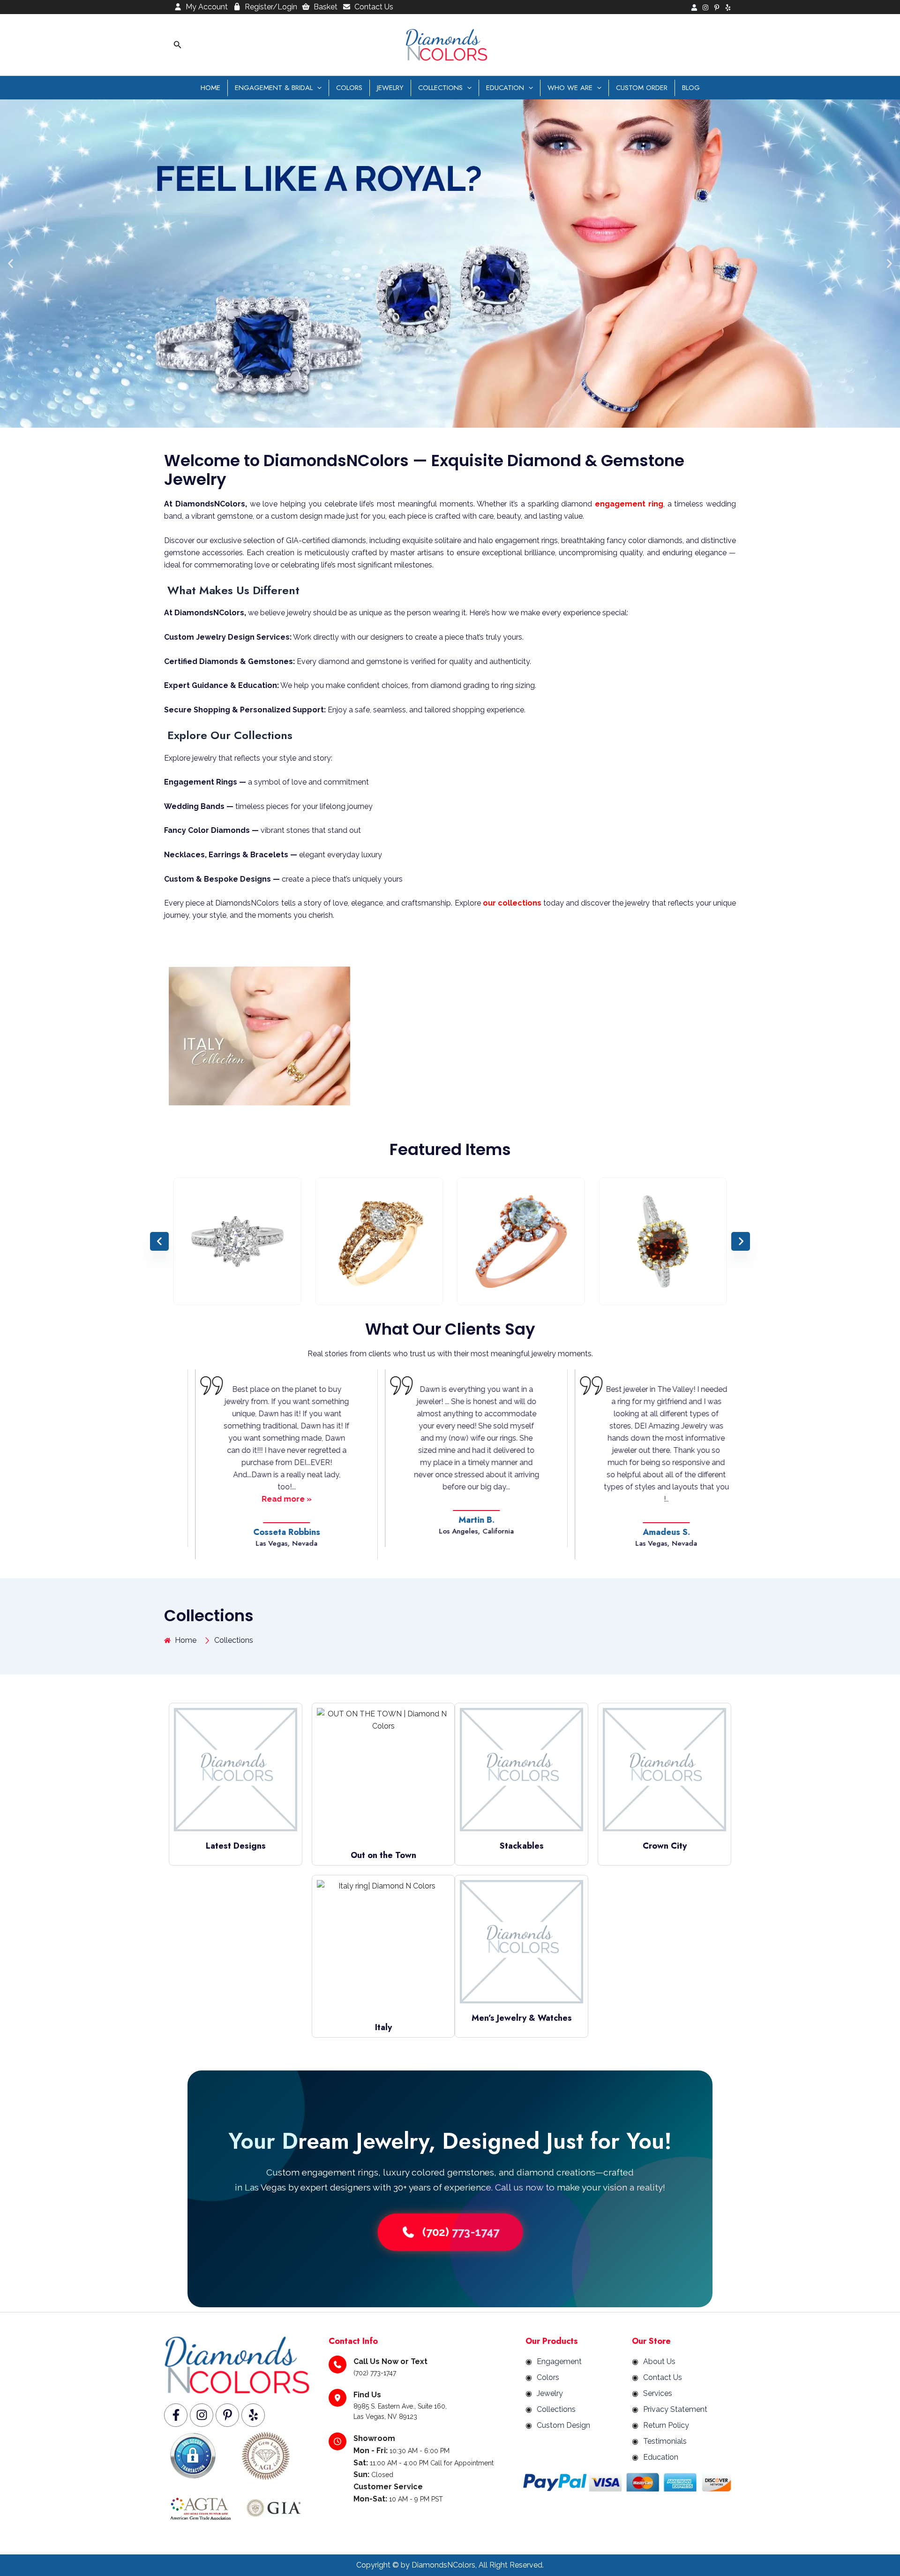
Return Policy (666, 2425)
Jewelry (390, 88)
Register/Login (271, 7)
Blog (691, 88)
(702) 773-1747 (461, 2232)
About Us (659, 2361)
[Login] (694, 8)
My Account (207, 7)
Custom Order (642, 88)
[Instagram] (705, 8)
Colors (349, 88)
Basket (326, 7)
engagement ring (629, 504)
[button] (178, 45)
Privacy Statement (675, 2409)
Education (505, 88)
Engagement (559, 2361)
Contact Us (374, 7)
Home (210, 88)
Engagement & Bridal (274, 88)
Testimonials (665, 2441)
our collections (512, 903)
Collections (440, 88)
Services (658, 2393)
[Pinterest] (717, 8)
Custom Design (563, 2425)
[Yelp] (728, 8)
